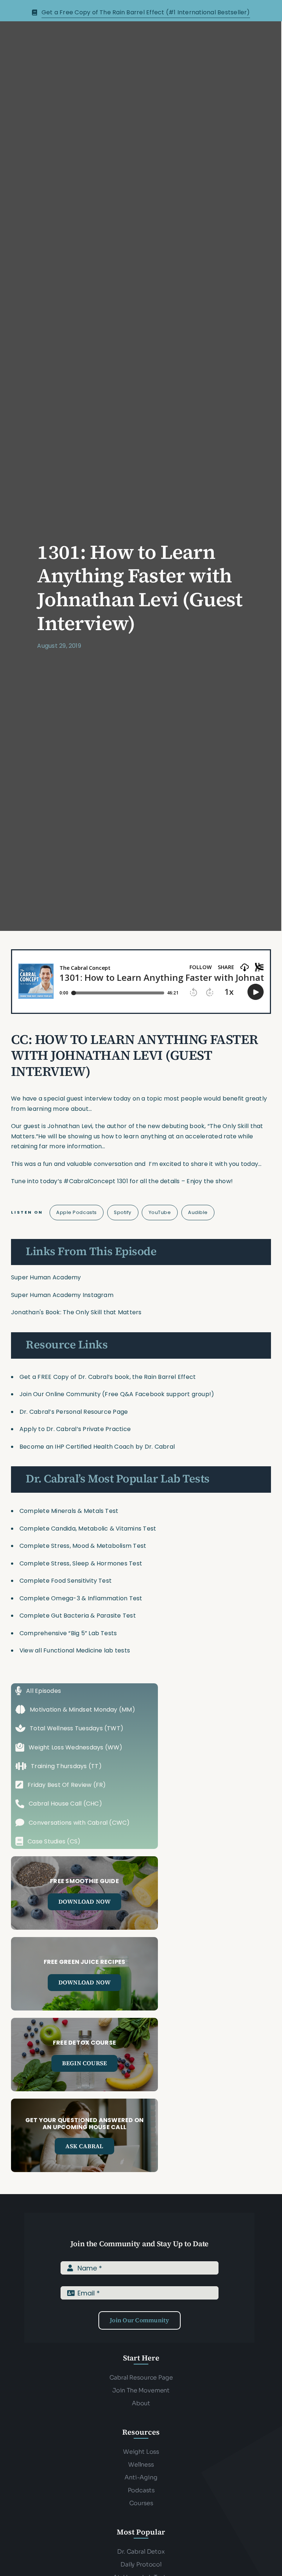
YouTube (160, 1212)
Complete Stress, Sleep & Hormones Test (81, 1563)
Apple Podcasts (76, 1212)
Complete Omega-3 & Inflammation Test (81, 1598)
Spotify (123, 1212)
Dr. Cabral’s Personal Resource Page (74, 1412)
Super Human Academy (46, 1277)
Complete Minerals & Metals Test (69, 1511)
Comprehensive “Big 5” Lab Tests (68, 1633)
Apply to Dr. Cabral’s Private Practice (76, 1429)
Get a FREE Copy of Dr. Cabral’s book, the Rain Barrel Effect (108, 1377)
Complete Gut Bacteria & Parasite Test (78, 1616)
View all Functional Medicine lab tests (75, 1650)
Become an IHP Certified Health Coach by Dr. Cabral (97, 1447)
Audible (198, 1212)
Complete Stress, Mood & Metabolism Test (83, 1546)
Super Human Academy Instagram (62, 1295)
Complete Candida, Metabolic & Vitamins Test (88, 1529)
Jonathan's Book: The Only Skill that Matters (76, 1312)
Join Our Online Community (60, 1394)
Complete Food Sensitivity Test (66, 1581)
